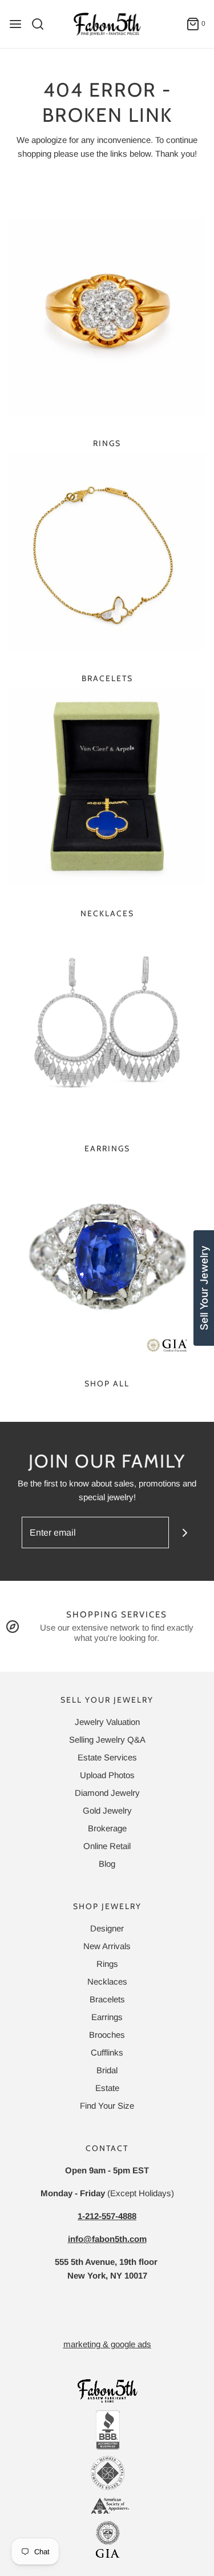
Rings (107, 443)
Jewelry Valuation (107, 1722)
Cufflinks (107, 2052)
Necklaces (107, 913)
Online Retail (107, 1846)
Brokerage (107, 1828)
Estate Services (107, 1757)
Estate (107, 2088)
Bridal (107, 2070)
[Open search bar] (42, 24)
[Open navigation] (15, 24)
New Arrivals (107, 1946)
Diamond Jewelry (107, 1793)
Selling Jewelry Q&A (107, 1740)
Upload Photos (107, 1775)
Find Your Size (107, 2106)
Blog (107, 1864)
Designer (107, 1928)
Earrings (107, 1148)
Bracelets (107, 678)
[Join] (185, 1533)
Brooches (107, 2035)
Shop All (107, 1384)
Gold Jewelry (107, 1810)
